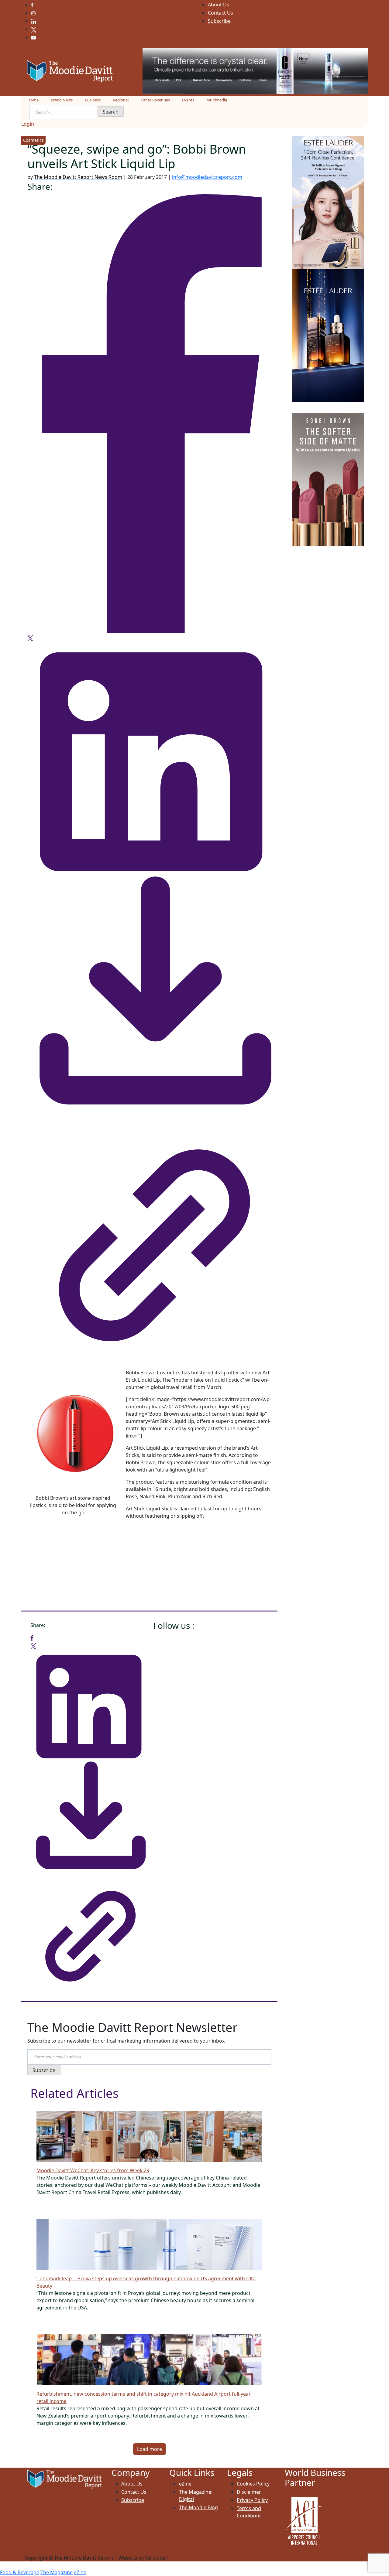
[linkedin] (149, 757)
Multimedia (217, 100)
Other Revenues (155, 100)
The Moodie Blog (198, 2507)
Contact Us (220, 13)
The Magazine (57, 2572)
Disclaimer (249, 2492)
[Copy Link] (149, 1239)
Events (188, 100)
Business (93, 100)
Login (28, 124)
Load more (150, 2449)
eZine (185, 2484)
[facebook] (149, 413)
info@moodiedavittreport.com (207, 177)
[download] (149, 995)
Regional (121, 100)
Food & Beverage (20, 2572)
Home (33, 100)
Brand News (62, 100)
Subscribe (219, 21)
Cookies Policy (253, 2484)
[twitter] (30, 638)
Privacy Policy (252, 2500)
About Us (219, 5)
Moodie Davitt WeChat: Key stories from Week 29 (93, 2170)
